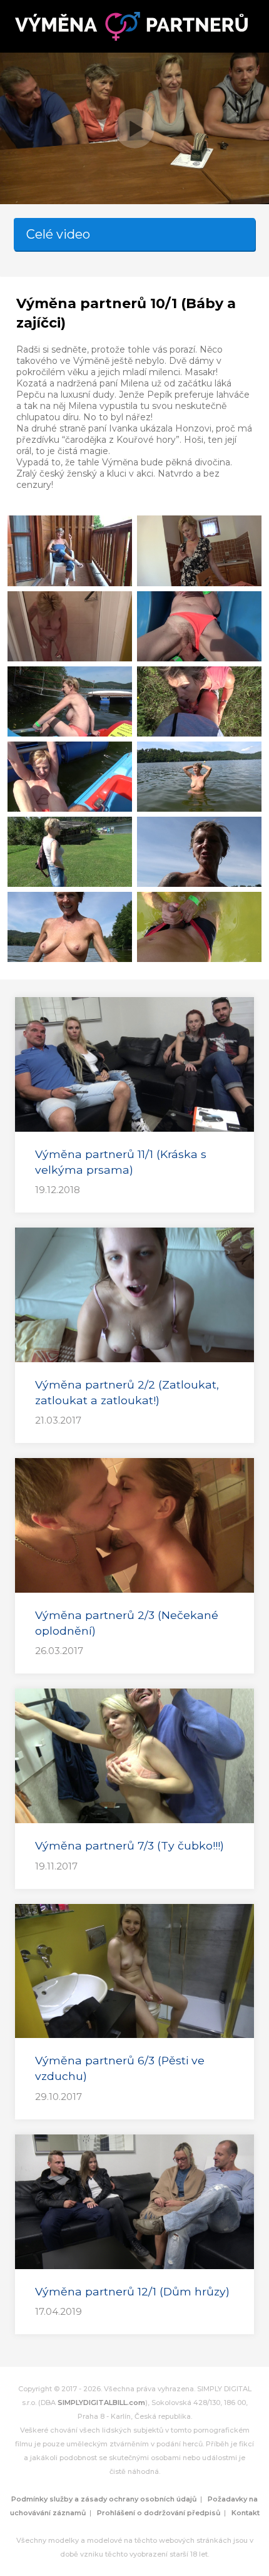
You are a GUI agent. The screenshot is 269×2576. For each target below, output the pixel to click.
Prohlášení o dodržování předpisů (159, 2513)
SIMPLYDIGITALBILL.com (101, 2403)
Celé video (58, 234)
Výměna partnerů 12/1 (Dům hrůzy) (132, 2291)
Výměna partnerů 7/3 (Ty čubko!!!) (129, 1845)
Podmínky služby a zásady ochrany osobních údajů (104, 2499)
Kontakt (246, 2513)
